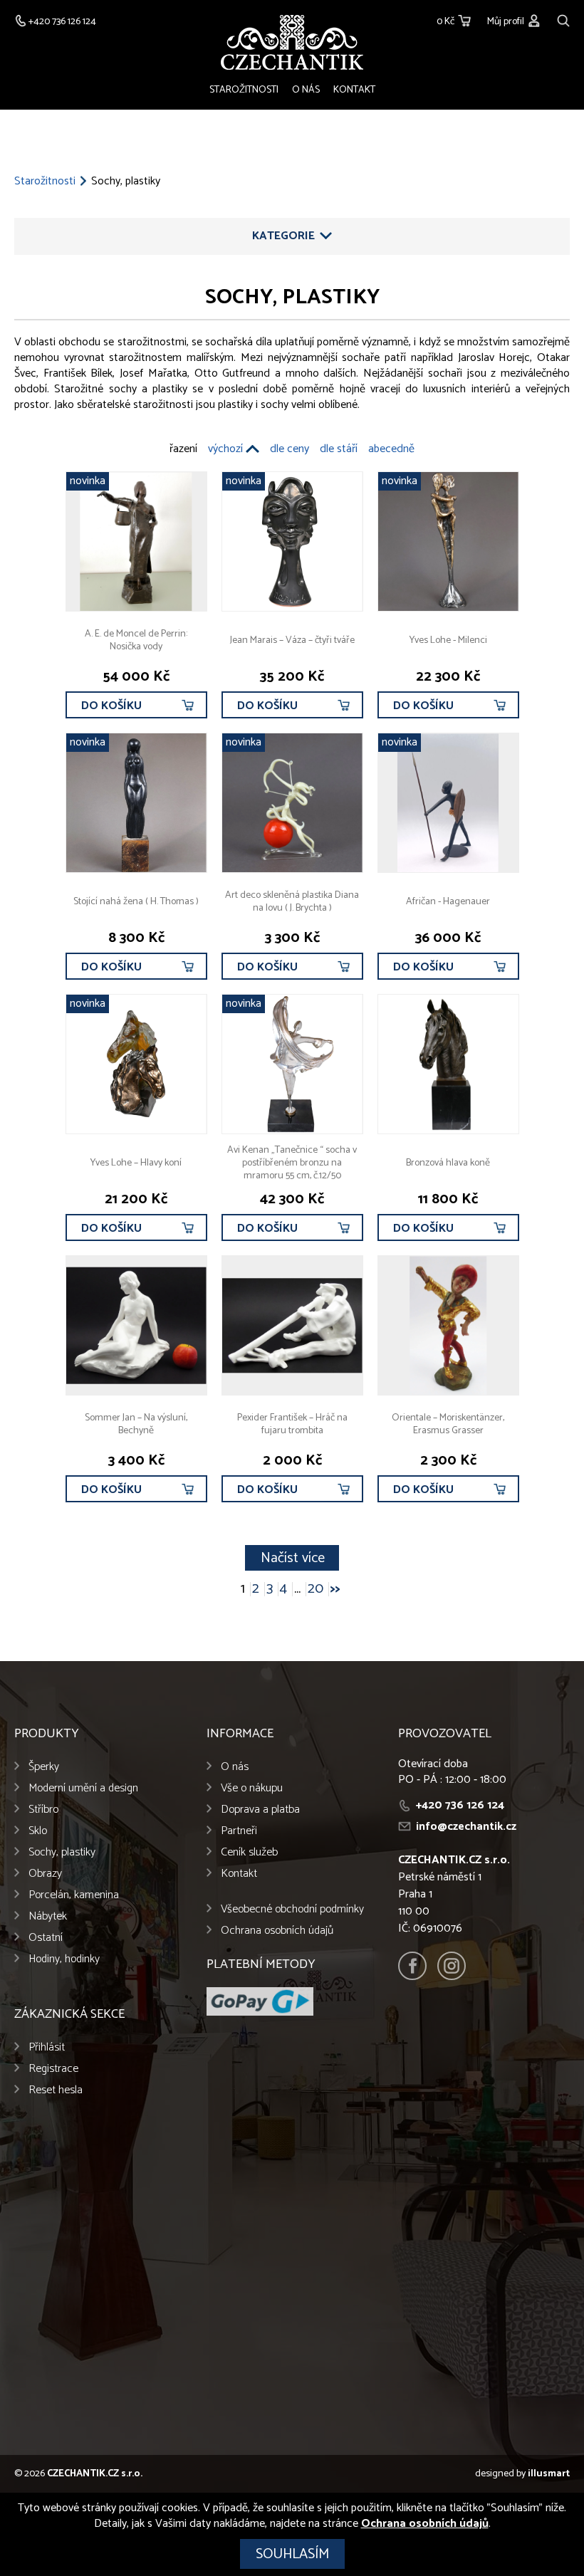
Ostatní (46, 1938)
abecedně (391, 449)
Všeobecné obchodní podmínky (292, 1909)
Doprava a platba (260, 1810)
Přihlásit (47, 2047)
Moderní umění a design (83, 1788)
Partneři (239, 1831)
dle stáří (339, 449)
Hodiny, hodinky (64, 1959)
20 (316, 1589)
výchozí (225, 449)
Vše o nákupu (252, 1788)
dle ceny (290, 449)
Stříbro (43, 1810)
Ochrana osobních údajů (277, 1931)
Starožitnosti (244, 90)
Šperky (44, 1767)
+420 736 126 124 (460, 1805)
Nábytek (48, 1916)
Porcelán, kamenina (74, 1895)
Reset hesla (56, 2090)
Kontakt (354, 90)
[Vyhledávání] (563, 19)
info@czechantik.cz (466, 1827)
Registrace (53, 2069)
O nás (306, 90)
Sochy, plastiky (62, 1852)
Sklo (38, 1831)
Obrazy (45, 1874)
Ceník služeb (249, 1852)
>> (335, 1589)
